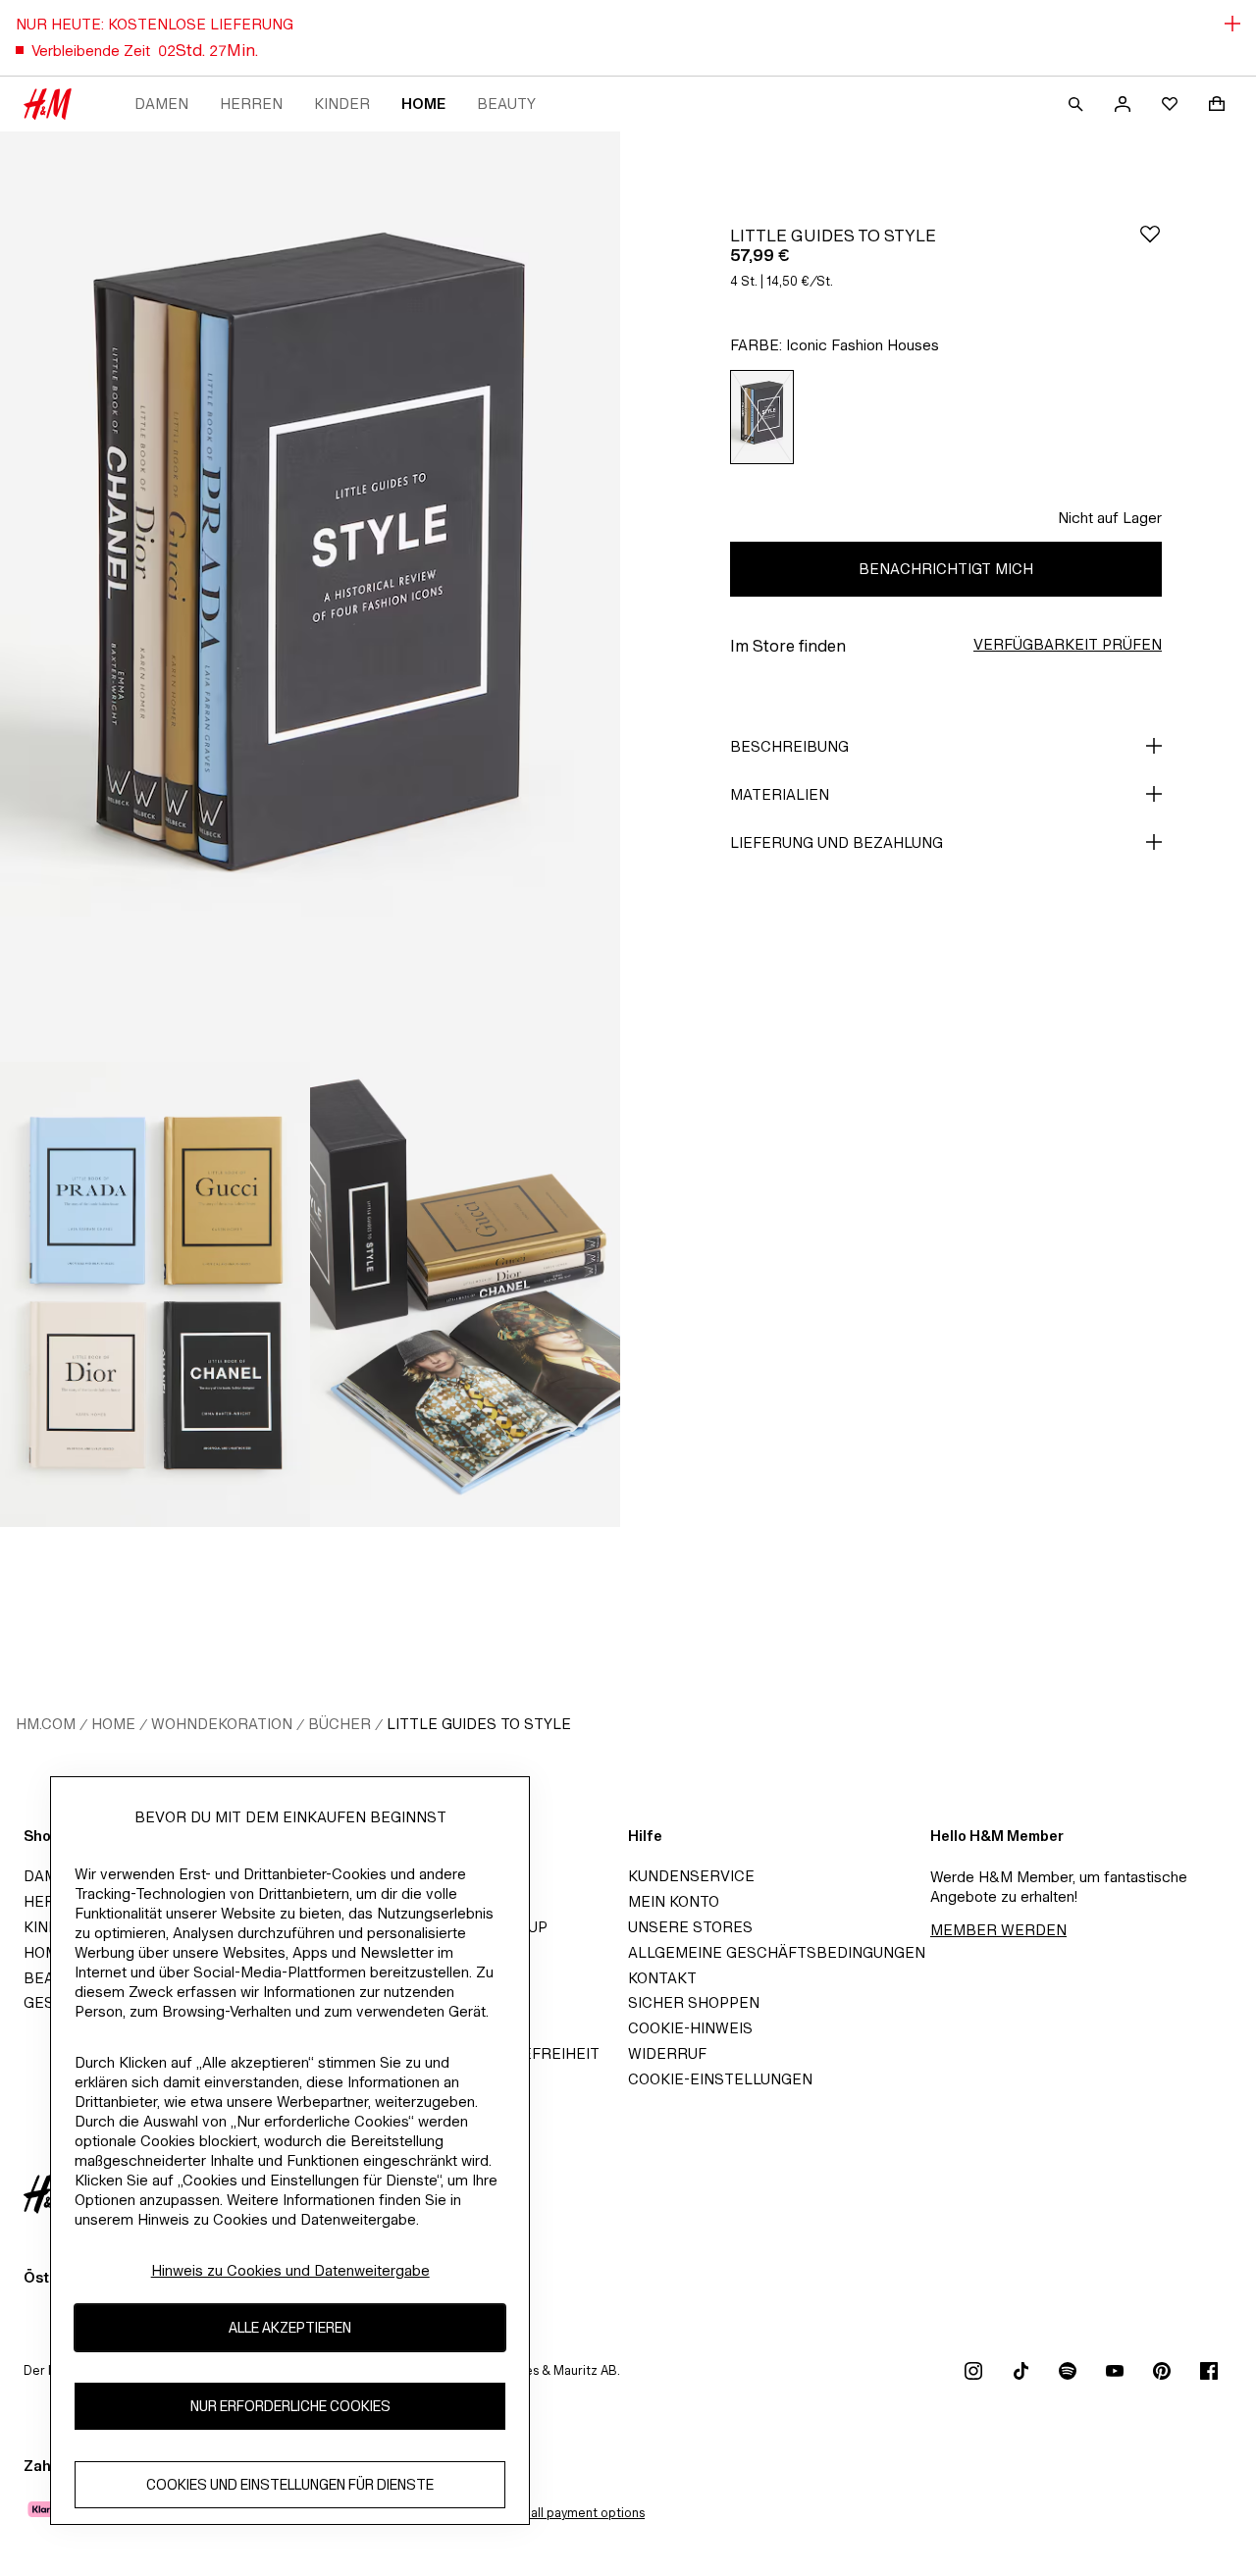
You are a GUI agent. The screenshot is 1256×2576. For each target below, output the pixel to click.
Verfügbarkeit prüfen (1068, 644)
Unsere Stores (690, 1927)
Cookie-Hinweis (690, 2028)
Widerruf (667, 2053)
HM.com (46, 1724)
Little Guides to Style (479, 1724)
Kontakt (662, 1978)
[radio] (762, 417)
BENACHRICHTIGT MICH (946, 569)
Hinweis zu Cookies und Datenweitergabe (290, 2270)
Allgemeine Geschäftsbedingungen (777, 1952)
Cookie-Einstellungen (720, 2079)
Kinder (342, 104)
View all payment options (572, 2513)
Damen (161, 104)
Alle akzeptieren (290, 2327)
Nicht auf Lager (1110, 518)
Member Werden (998, 1930)
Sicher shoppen (694, 2002)
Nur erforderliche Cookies (290, 2406)
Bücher (340, 1724)
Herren (251, 104)
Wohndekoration (222, 1724)
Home (423, 104)
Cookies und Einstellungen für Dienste (290, 2484)
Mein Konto (674, 1901)
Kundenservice (691, 1876)
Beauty (506, 104)
